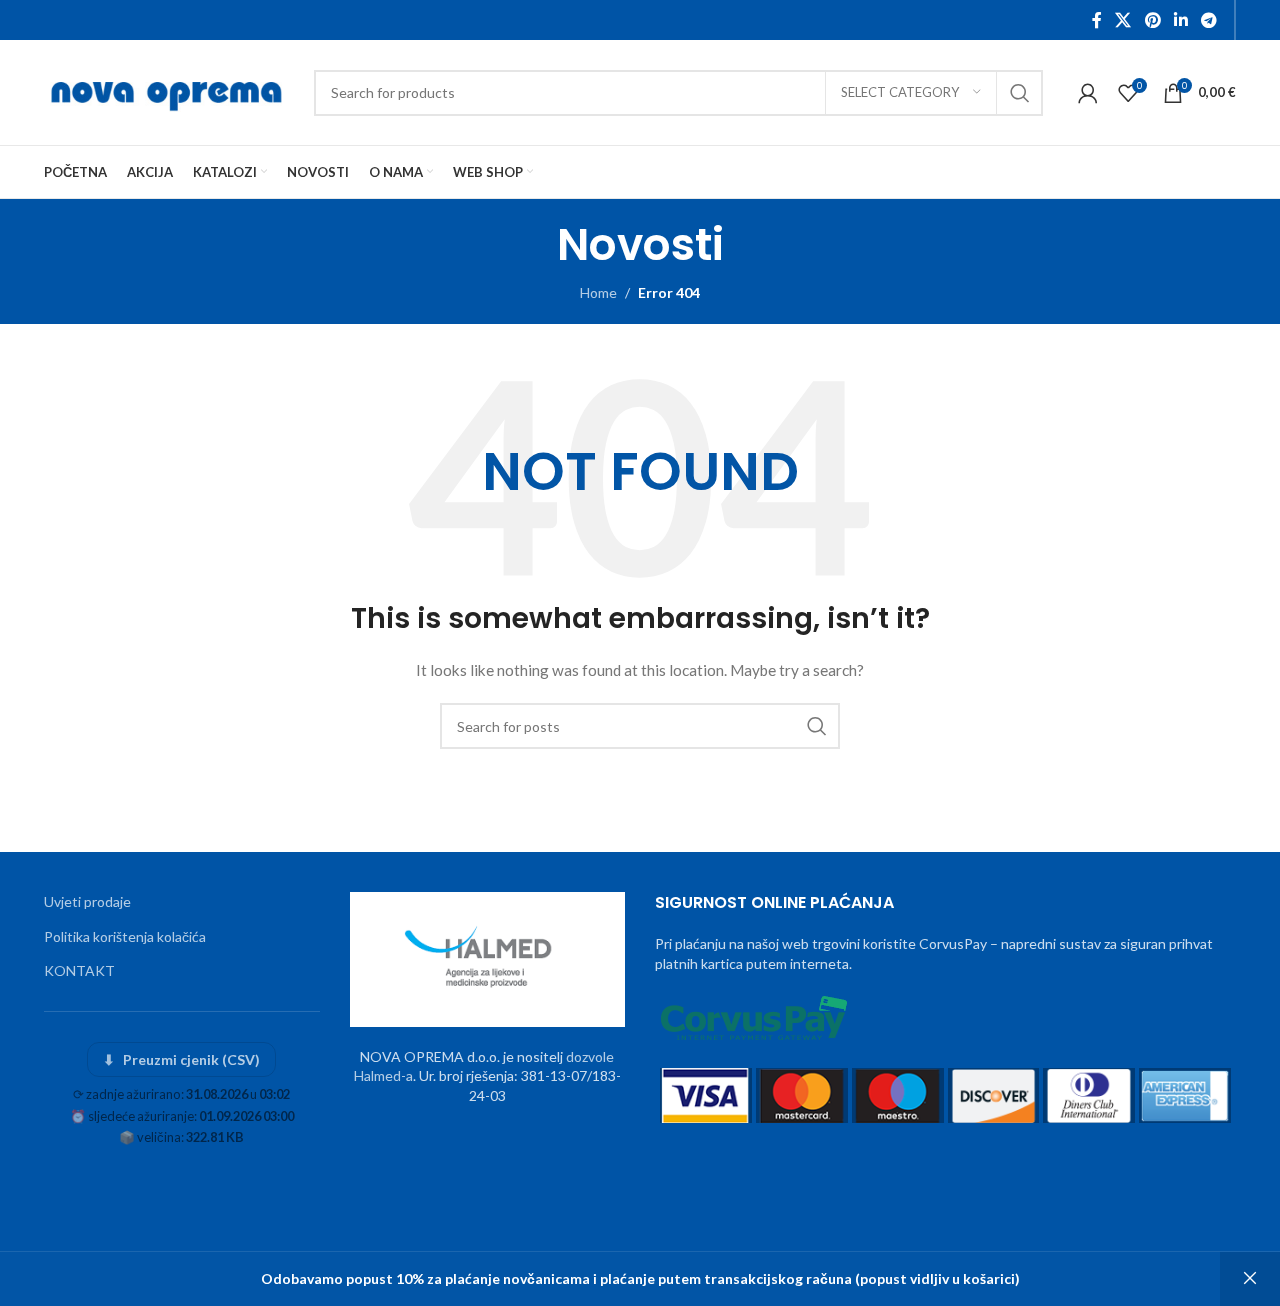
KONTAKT (79, 970)
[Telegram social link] (1209, 20)
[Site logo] (169, 90)
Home (598, 292)
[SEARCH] (1020, 93)
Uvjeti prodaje (87, 901)
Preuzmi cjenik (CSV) (181, 1059)
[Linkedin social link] (1180, 20)
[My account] (1088, 93)
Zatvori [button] (1250, 1279)
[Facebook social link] (1097, 20)
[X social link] (1123, 20)
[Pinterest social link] (1152, 20)
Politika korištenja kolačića (125, 936)
